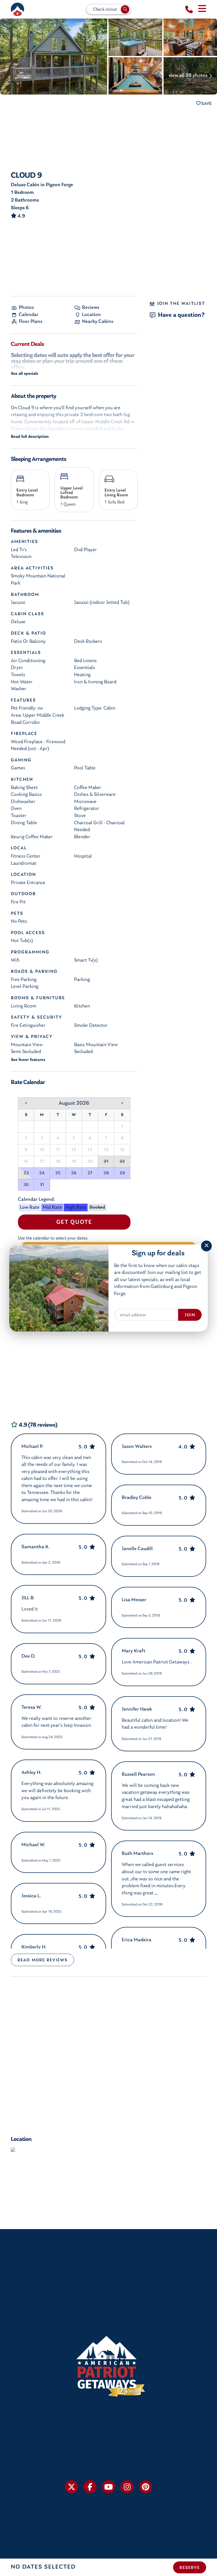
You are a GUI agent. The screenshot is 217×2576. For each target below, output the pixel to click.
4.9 (21, 216)
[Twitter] (71, 2487)
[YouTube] (108, 2487)
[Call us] (189, 10)
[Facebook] (90, 2487)
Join (190, 1315)
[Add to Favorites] (204, 104)
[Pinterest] (146, 2487)
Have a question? (181, 315)
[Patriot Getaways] (17, 9)
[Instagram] (127, 2487)
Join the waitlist (180, 304)
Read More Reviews (42, 1960)
